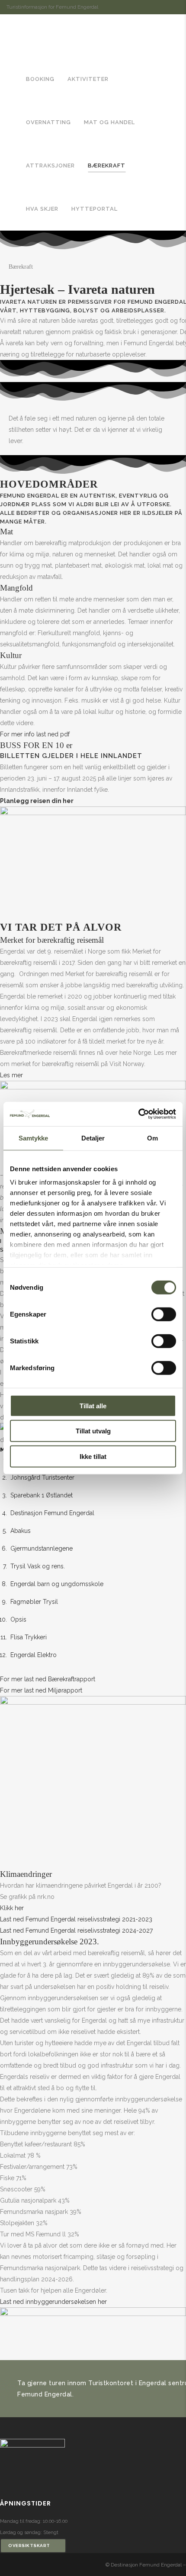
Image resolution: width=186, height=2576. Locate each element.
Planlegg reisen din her (37, 801)
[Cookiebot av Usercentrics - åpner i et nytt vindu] (138, 1114)
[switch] (164, 1314)
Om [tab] (152, 1138)
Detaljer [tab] (93, 1138)
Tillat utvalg (93, 1431)
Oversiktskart (29, 2545)
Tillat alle (93, 1405)
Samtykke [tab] (34, 1138)
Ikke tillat (93, 1456)
